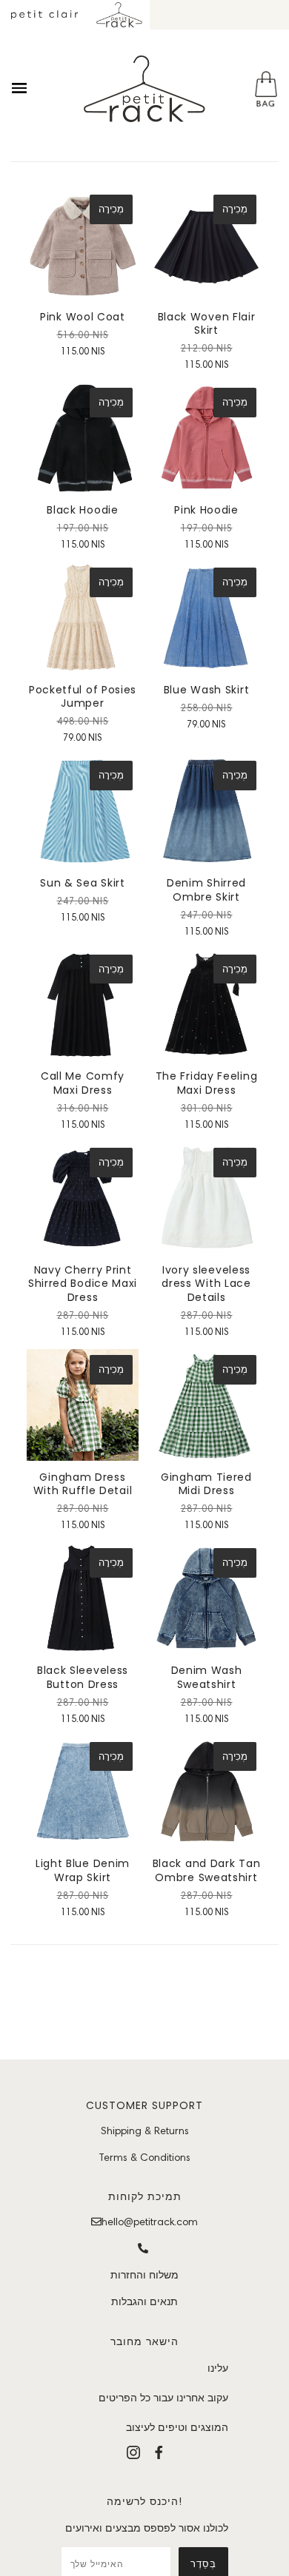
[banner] (144, 89)
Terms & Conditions (144, 2157)
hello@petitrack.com (150, 2222)
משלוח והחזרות (144, 2275)
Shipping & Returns (145, 2131)
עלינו (218, 2368)
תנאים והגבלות (144, 2301)
